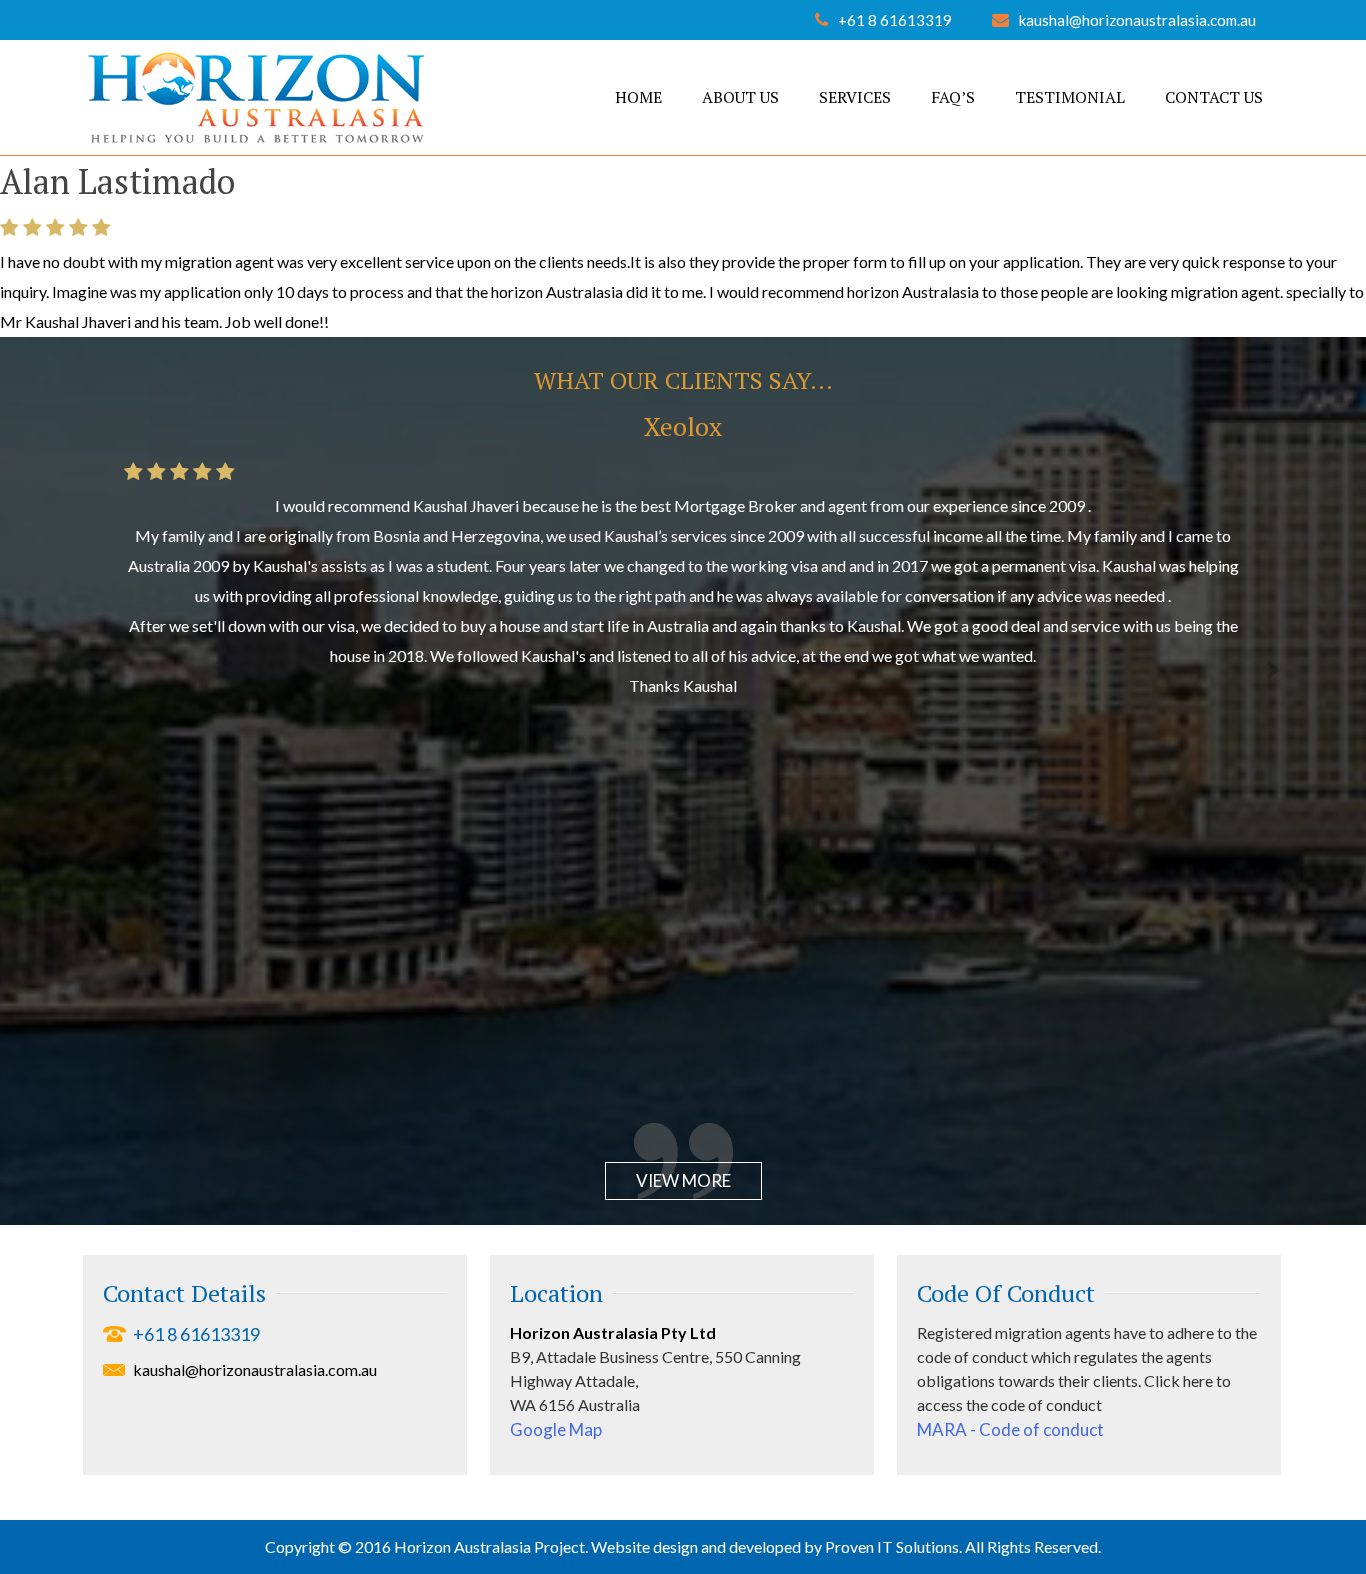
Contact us (1214, 97)
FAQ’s (953, 97)
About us (740, 97)
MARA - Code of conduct (1010, 1429)
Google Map (556, 1429)
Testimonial (1070, 97)
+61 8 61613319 (895, 20)
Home (638, 97)
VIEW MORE (683, 1180)
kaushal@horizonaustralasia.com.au (1137, 20)
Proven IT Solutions (892, 1546)
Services (855, 97)
